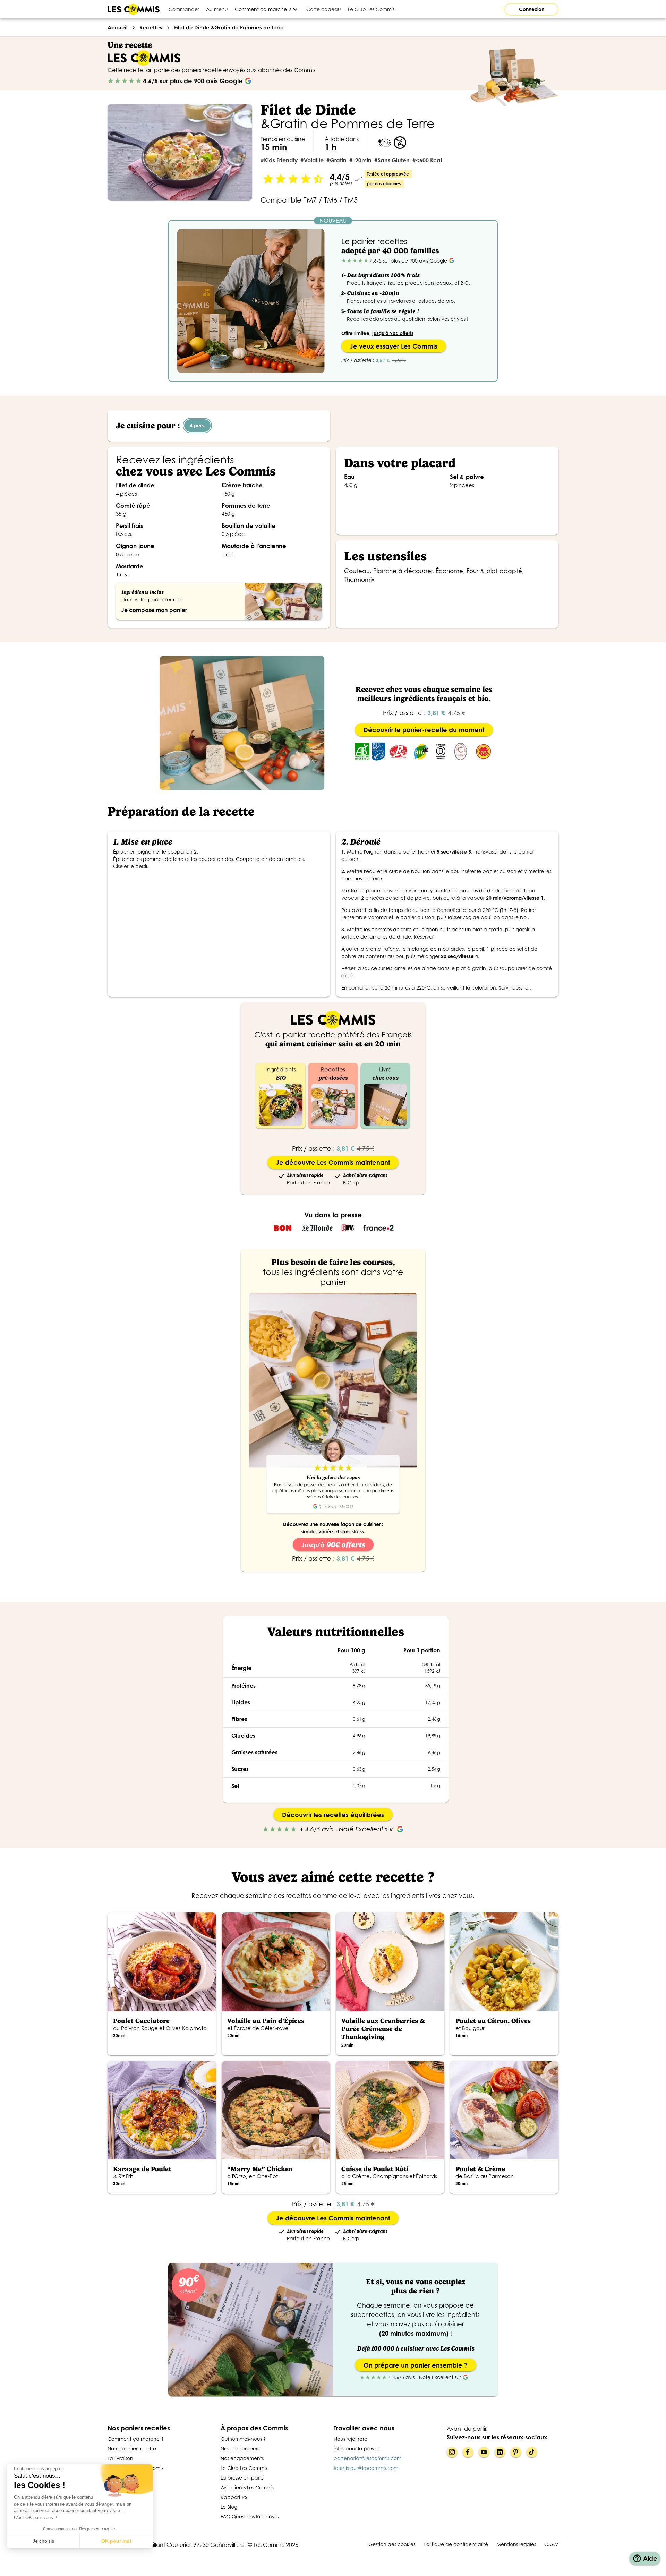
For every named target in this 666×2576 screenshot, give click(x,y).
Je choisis (43, 2541)
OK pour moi (116, 2541)
